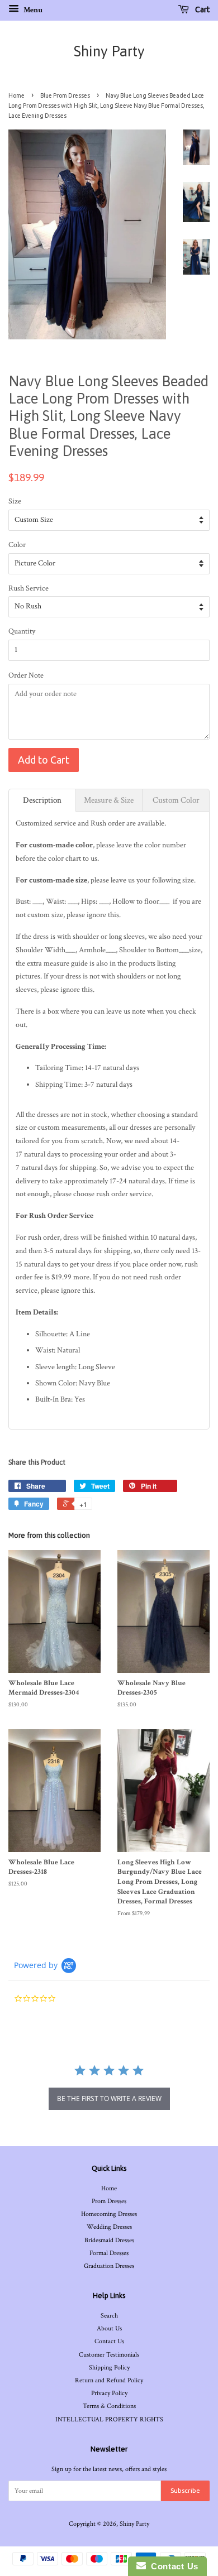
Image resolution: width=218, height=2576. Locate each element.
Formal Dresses (109, 2253)
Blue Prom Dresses (65, 95)
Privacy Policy (109, 2393)
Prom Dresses (109, 2201)
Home (16, 95)
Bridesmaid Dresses (109, 2240)
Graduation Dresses (109, 2266)
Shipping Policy (109, 2368)
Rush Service (29, 588)
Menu (32, 10)
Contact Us (109, 2341)
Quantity (22, 631)
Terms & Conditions (109, 2406)
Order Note (26, 675)
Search (109, 2316)
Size (15, 501)
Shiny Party (109, 51)
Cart (202, 9)
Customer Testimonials (109, 2355)
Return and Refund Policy (109, 2380)
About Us (109, 2328)
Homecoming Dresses (109, 2214)
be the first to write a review (109, 2098)
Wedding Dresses (109, 2227)
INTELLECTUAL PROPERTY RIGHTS (109, 2419)
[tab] (42, 800)
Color (17, 545)
